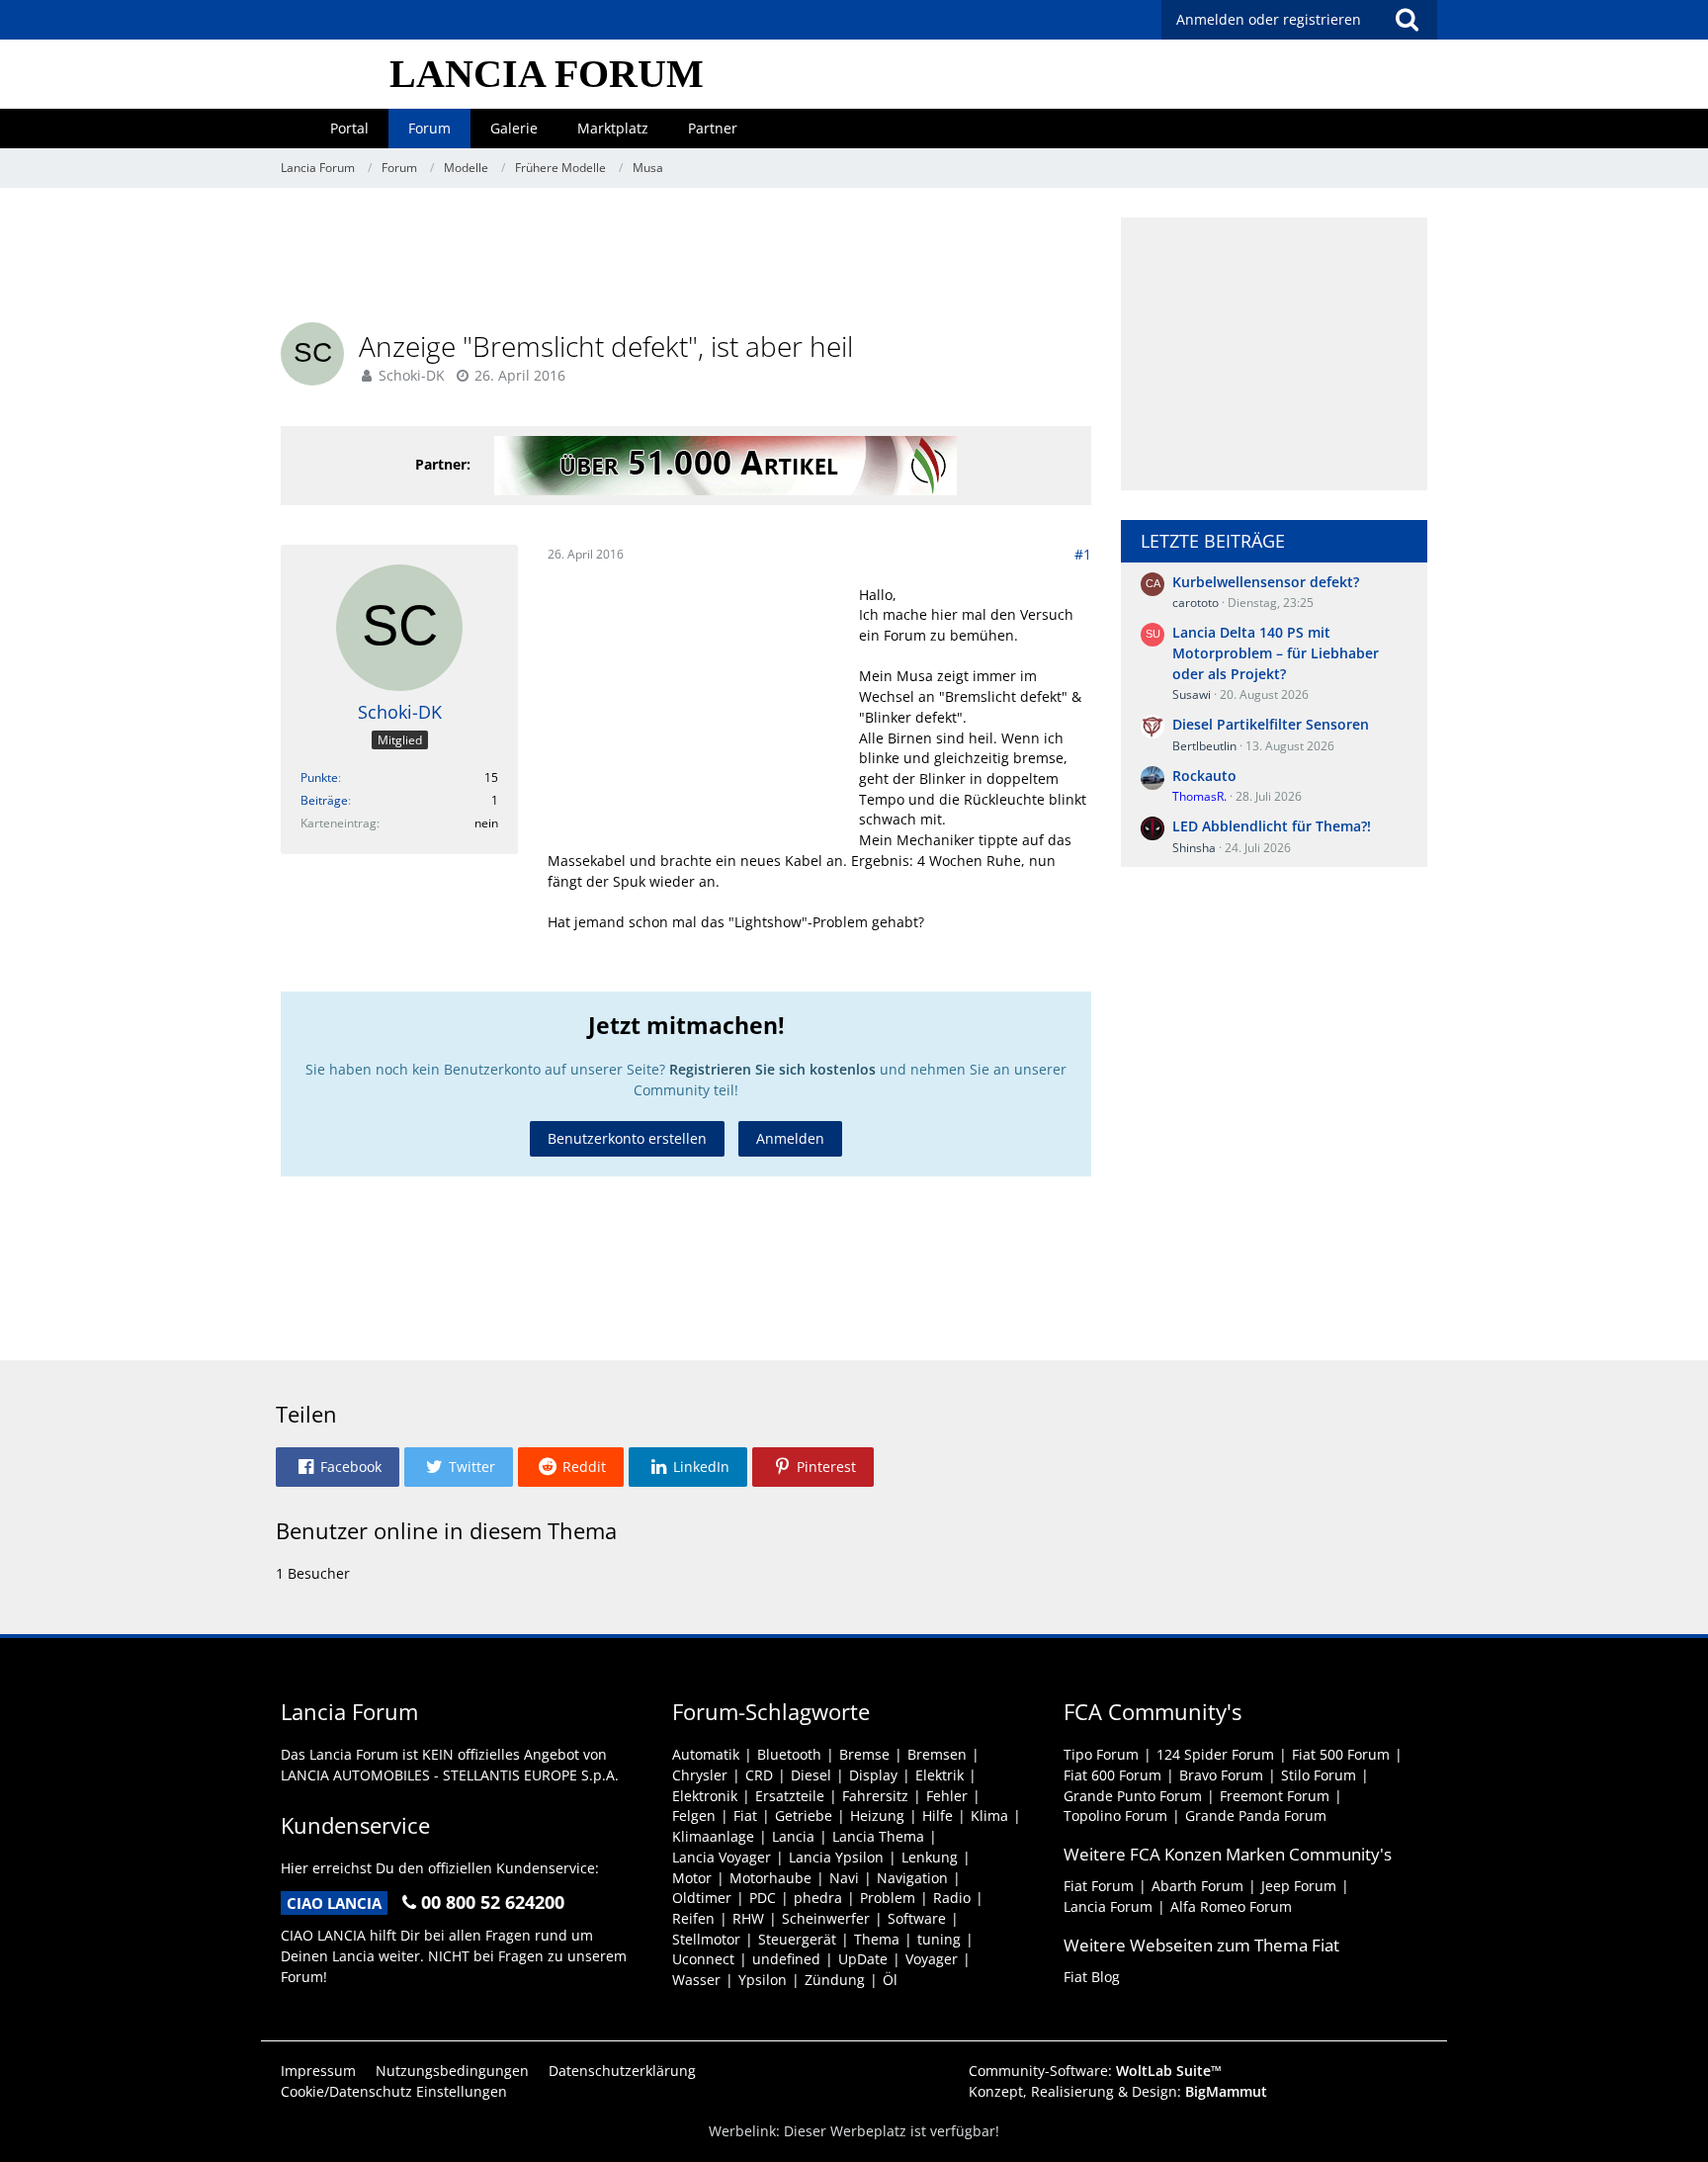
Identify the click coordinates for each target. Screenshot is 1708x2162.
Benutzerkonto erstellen (627, 1138)
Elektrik (939, 1775)
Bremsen (937, 1754)
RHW (748, 1918)
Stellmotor (706, 1939)
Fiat (745, 1816)
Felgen (694, 1816)
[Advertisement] (686, 262)
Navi (844, 1878)
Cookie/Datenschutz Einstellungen (394, 2091)
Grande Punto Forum (1133, 1796)
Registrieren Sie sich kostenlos (772, 1069)
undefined (786, 1959)
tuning (939, 1939)
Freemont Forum (1275, 1796)
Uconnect (703, 1959)
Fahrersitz (875, 1796)
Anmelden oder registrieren (1269, 19)
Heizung (877, 1816)
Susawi (1192, 694)
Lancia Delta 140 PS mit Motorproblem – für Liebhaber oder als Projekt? (1276, 652)
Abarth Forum (1197, 1886)
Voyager (932, 1959)
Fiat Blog (1092, 1977)
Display (873, 1775)
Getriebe (804, 1816)
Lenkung (930, 1857)
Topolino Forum (1115, 1816)
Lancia (793, 1836)
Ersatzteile (790, 1796)
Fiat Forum (1099, 1886)
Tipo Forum (1101, 1754)
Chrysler (700, 1775)
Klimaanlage (713, 1836)
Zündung (835, 1980)
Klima (989, 1816)
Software (917, 1918)
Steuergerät (797, 1939)
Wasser (696, 1980)
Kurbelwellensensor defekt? (1266, 582)
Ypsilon (763, 1980)
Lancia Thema (878, 1836)
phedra (818, 1898)
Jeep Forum (1299, 1886)
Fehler (947, 1796)
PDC (763, 1898)
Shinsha (1194, 848)
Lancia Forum (1108, 1906)
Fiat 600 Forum (1112, 1775)
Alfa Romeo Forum (1231, 1906)
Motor (692, 1878)
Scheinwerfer (826, 1918)
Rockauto (1204, 776)
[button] (338, 1467)
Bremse (864, 1754)
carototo (1196, 603)
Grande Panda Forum (1256, 1816)
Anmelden (790, 1138)
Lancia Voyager (722, 1857)
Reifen (693, 1918)
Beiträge (324, 800)
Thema (877, 1939)
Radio (952, 1898)
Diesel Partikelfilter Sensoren (1271, 724)
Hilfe (938, 1816)
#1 (1083, 554)
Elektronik (705, 1796)
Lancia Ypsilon (836, 1857)
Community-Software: (1095, 2071)
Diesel (811, 1775)
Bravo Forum (1221, 1775)
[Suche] (1407, 20)
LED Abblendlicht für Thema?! (1272, 826)
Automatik (706, 1754)
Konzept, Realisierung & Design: (1118, 2091)
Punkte (319, 778)
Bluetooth (789, 1754)
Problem (888, 1898)
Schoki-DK (412, 375)
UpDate (863, 1959)
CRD (759, 1775)
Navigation (912, 1878)
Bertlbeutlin (1204, 746)
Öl (890, 1980)
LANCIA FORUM (547, 74)
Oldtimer (702, 1898)
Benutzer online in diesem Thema (446, 1530)
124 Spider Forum (1215, 1754)
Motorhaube (770, 1878)
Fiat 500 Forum (1341, 1754)
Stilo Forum (1319, 1775)
